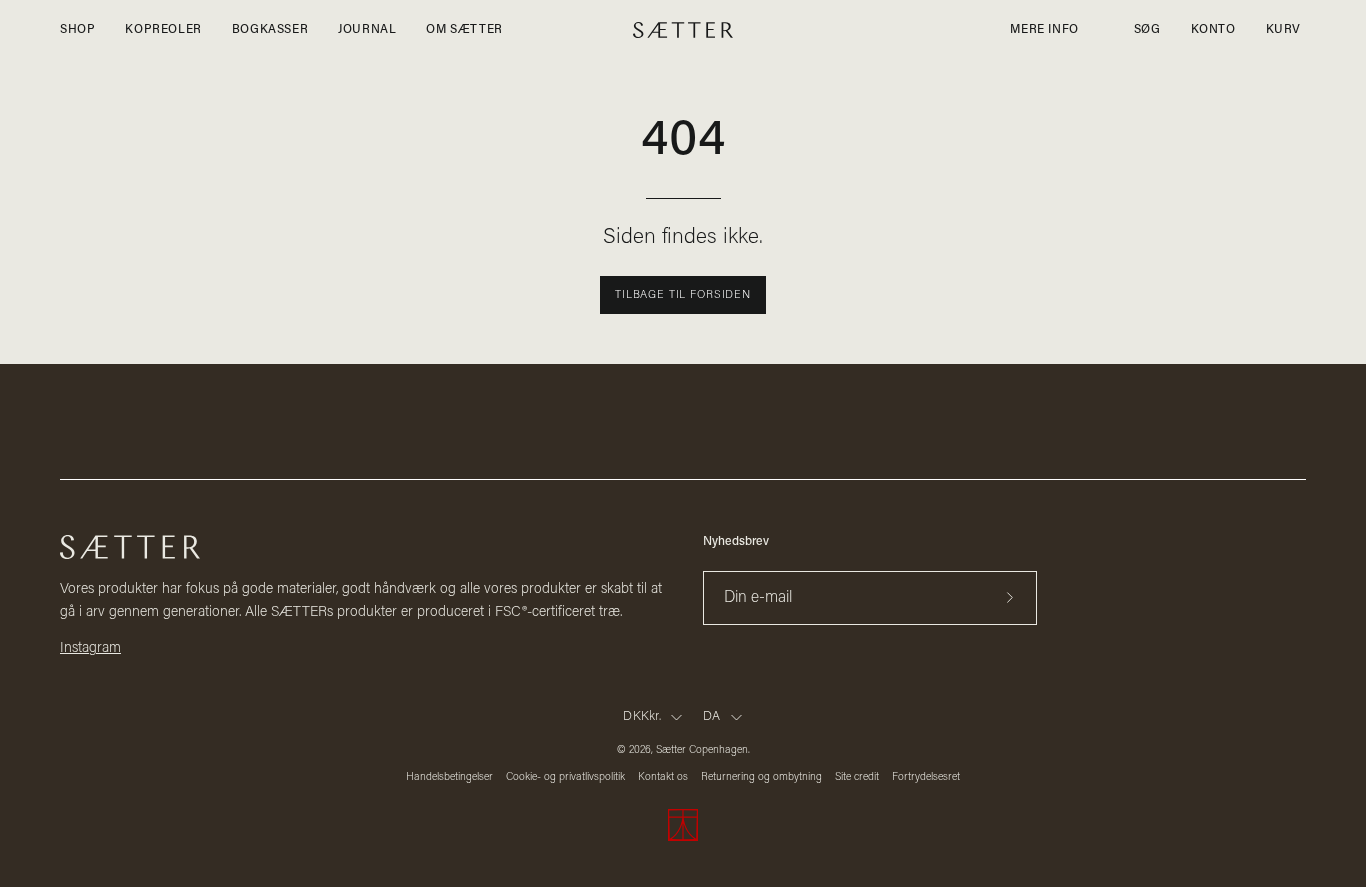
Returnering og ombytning (761, 777)
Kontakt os (663, 777)
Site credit (857, 777)
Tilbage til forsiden (683, 295)
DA (712, 717)
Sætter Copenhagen (702, 750)
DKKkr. (642, 717)
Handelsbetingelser (449, 777)
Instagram (90, 648)
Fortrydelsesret (926, 777)
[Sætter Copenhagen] (683, 30)
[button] (1147, 30)
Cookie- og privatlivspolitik (565, 777)
